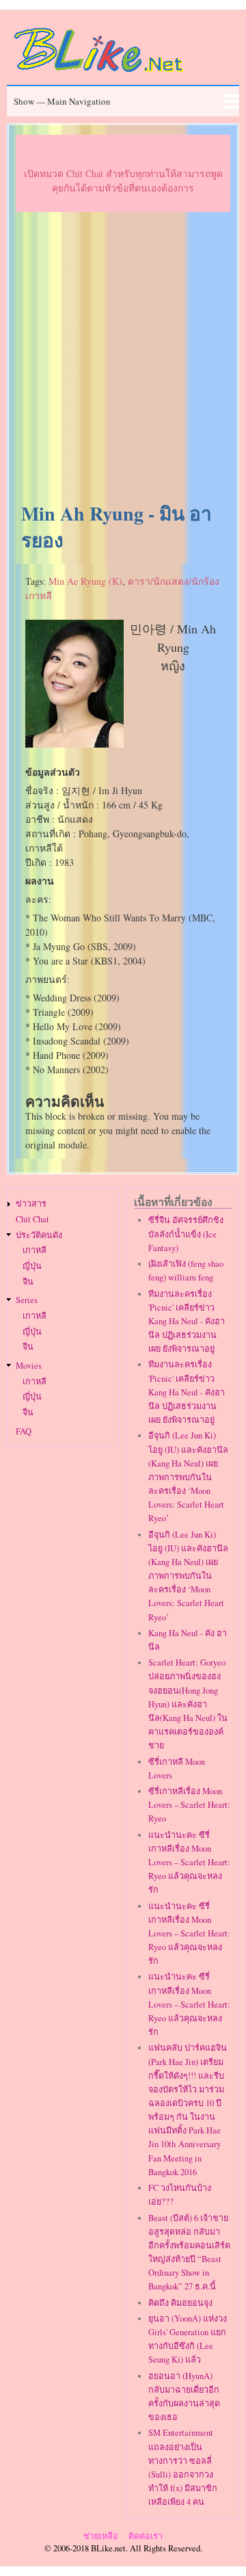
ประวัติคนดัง (39, 1235)
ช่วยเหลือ (101, 2536)
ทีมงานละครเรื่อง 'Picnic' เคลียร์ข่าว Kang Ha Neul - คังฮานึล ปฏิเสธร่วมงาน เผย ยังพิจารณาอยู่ (187, 1322)
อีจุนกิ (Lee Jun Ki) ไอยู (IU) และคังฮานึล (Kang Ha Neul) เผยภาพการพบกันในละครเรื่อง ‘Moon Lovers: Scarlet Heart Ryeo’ (188, 1477)
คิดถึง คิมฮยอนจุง (180, 2303)
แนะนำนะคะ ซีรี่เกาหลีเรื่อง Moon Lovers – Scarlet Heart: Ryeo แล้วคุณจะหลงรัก (189, 1863)
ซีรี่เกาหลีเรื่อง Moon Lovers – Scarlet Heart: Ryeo (189, 1805)
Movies (29, 1366)
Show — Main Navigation (62, 101)
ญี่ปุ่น (32, 1266)
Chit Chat (32, 1219)
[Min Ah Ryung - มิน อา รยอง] (74, 744)
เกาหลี (35, 1250)
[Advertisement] (123, 358)
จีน (28, 1282)
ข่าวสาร (31, 1204)
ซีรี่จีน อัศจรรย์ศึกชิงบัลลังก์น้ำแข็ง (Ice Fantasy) (186, 1234)
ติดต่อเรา (146, 2536)
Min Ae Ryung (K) (85, 581)
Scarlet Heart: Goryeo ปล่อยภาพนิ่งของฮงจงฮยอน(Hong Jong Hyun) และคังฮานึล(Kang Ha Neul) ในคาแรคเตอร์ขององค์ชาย (188, 1704)
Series (27, 1300)
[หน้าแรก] (99, 74)
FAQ (24, 1431)
